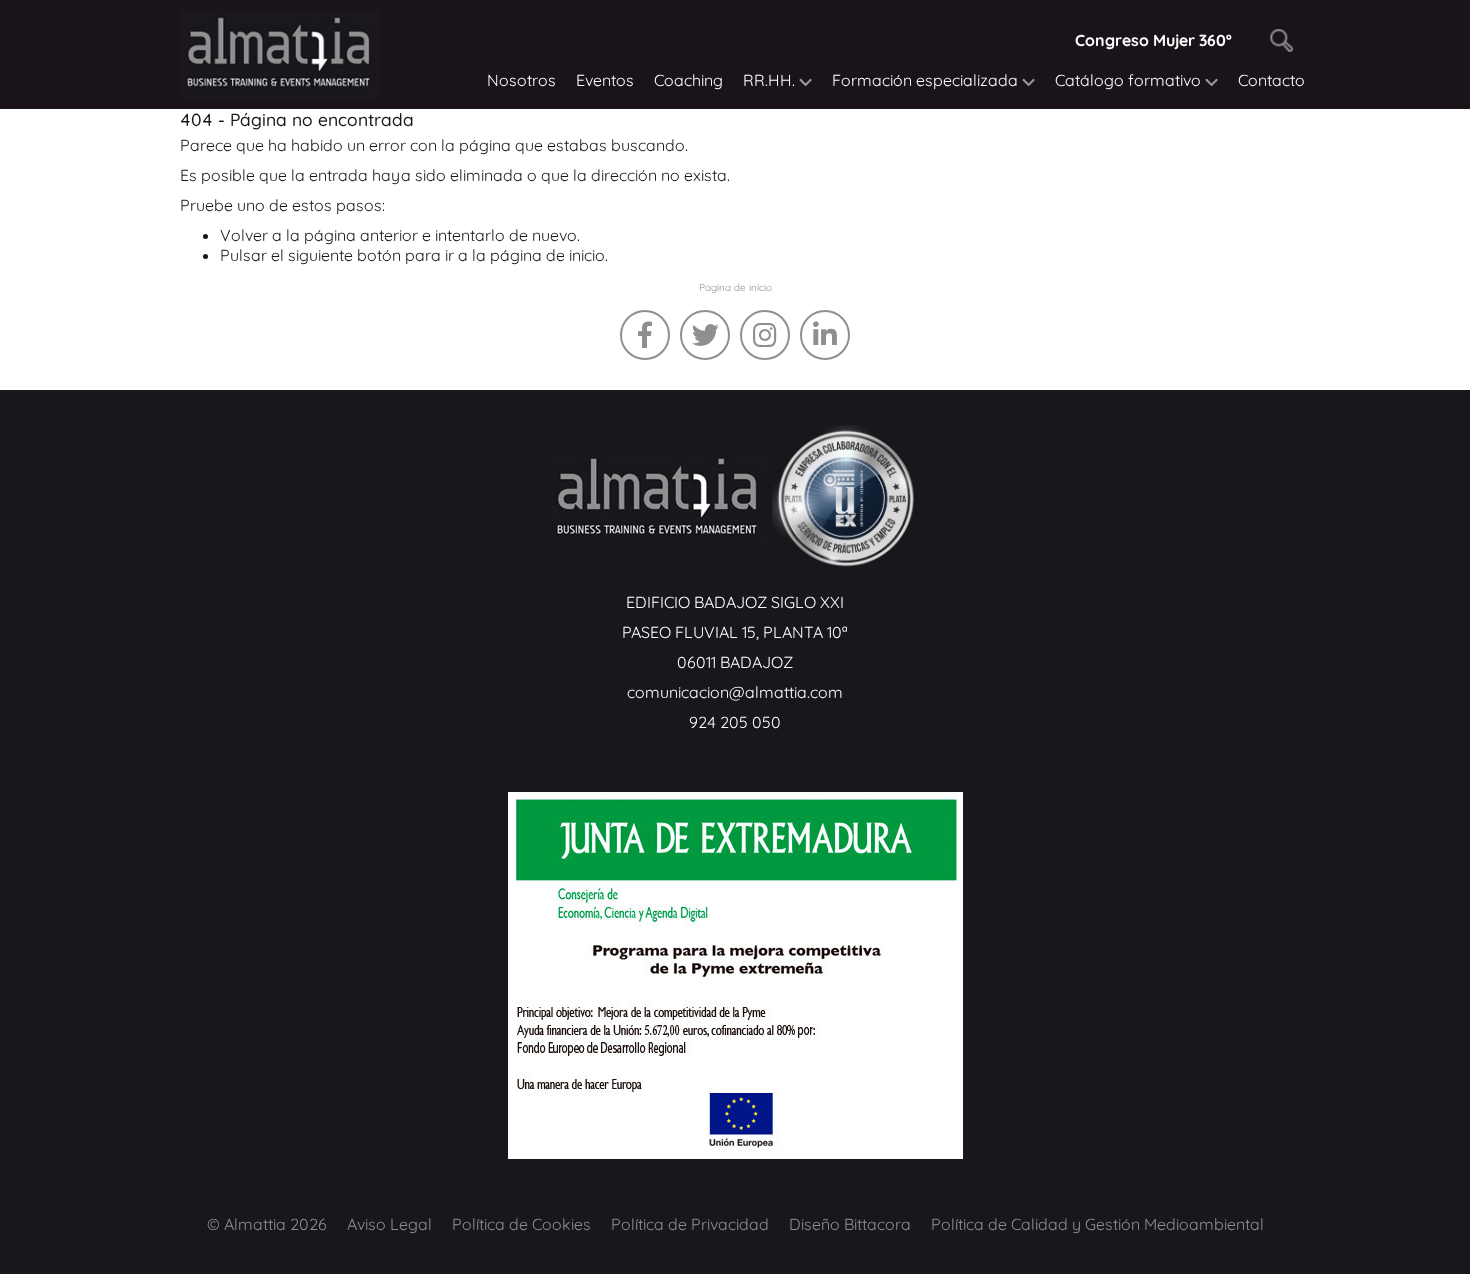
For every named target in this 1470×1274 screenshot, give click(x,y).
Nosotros (521, 80)
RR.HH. (771, 80)
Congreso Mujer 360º (1153, 40)
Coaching (688, 80)
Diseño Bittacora (850, 1224)
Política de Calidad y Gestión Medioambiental (1097, 1224)
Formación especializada (927, 80)
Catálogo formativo (1130, 80)
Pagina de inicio (735, 287)
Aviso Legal (389, 1224)
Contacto (1271, 80)
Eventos (605, 80)
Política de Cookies (521, 1224)
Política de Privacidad (690, 1224)
